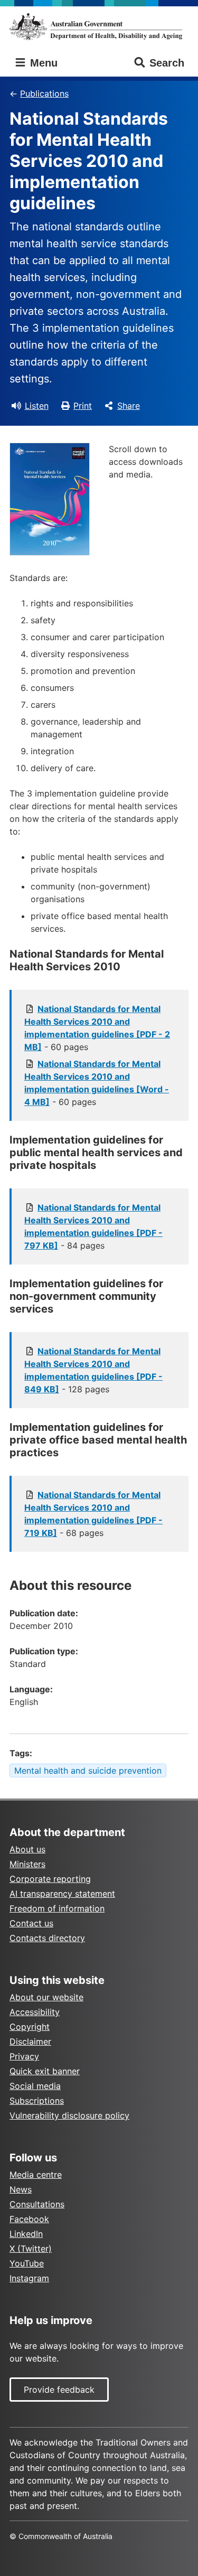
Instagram (29, 2278)
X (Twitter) (31, 2249)
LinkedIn (26, 2234)
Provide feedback (59, 2390)
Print (83, 406)
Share (129, 406)
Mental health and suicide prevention (88, 1771)
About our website (46, 1997)
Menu (42, 63)
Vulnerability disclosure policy (69, 2115)
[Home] (99, 26)
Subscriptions (37, 2101)
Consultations (37, 2204)
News (21, 2189)
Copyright (30, 2027)
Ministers (27, 1864)
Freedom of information (57, 1908)
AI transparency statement (62, 1894)
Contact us (31, 1923)
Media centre (36, 2175)
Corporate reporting (50, 1879)
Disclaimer (30, 2041)
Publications (44, 93)
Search (167, 63)
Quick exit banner (45, 2071)
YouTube (27, 2263)
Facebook (29, 2219)
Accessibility (35, 2012)
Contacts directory (47, 1938)
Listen (37, 406)
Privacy (24, 2056)
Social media (35, 2086)
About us (27, 1849)
